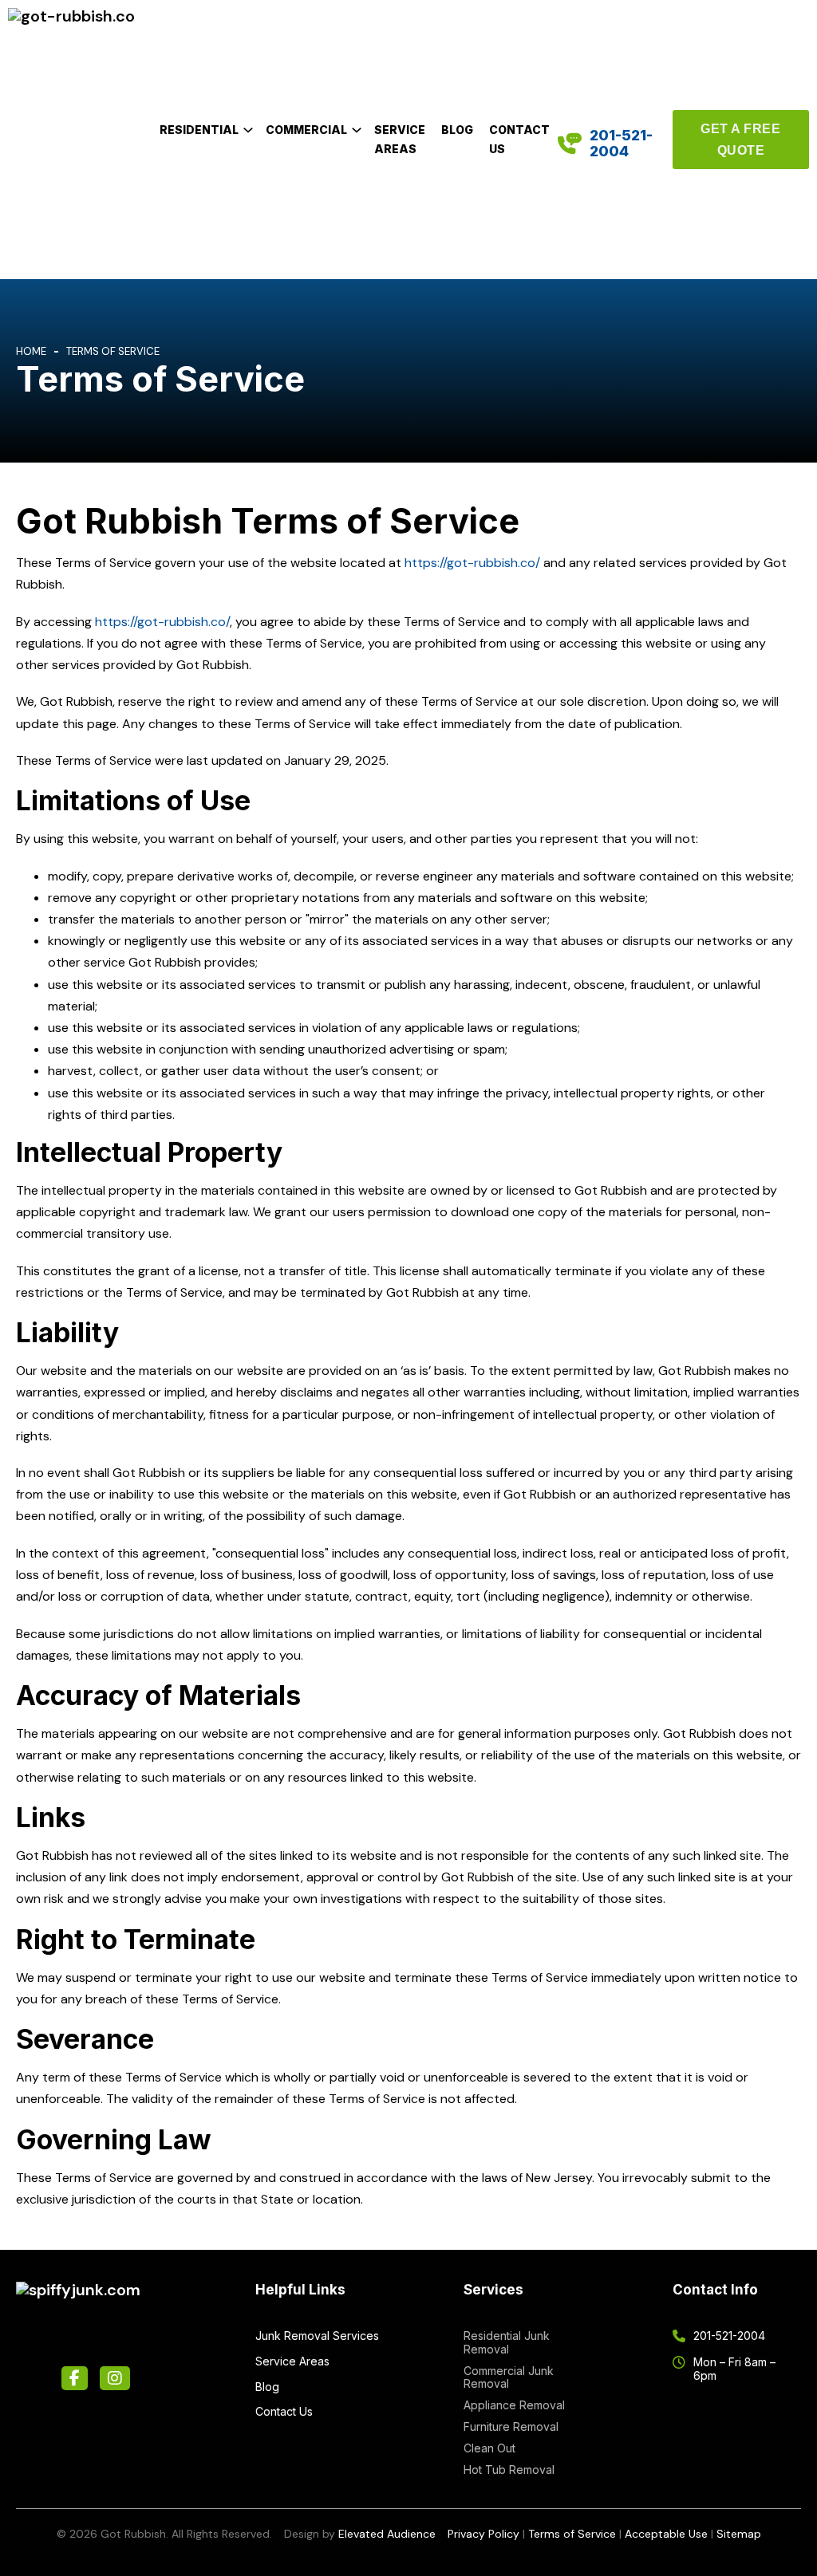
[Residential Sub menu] (248, 130)
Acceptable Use (666, 2534)
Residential (199, 130)
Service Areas (400, 139)
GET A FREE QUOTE (740, 140)
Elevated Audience (387, 2534)
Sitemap (739, 2534)
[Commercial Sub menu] (357, 130)
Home (31, 351)
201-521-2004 (621, 143)
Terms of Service (572, 2534)
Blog (457, 130)
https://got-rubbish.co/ (472, 563)
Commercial (306, 130)
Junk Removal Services (317, 2336)
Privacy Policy (483, 2534)
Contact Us (519, 139)
